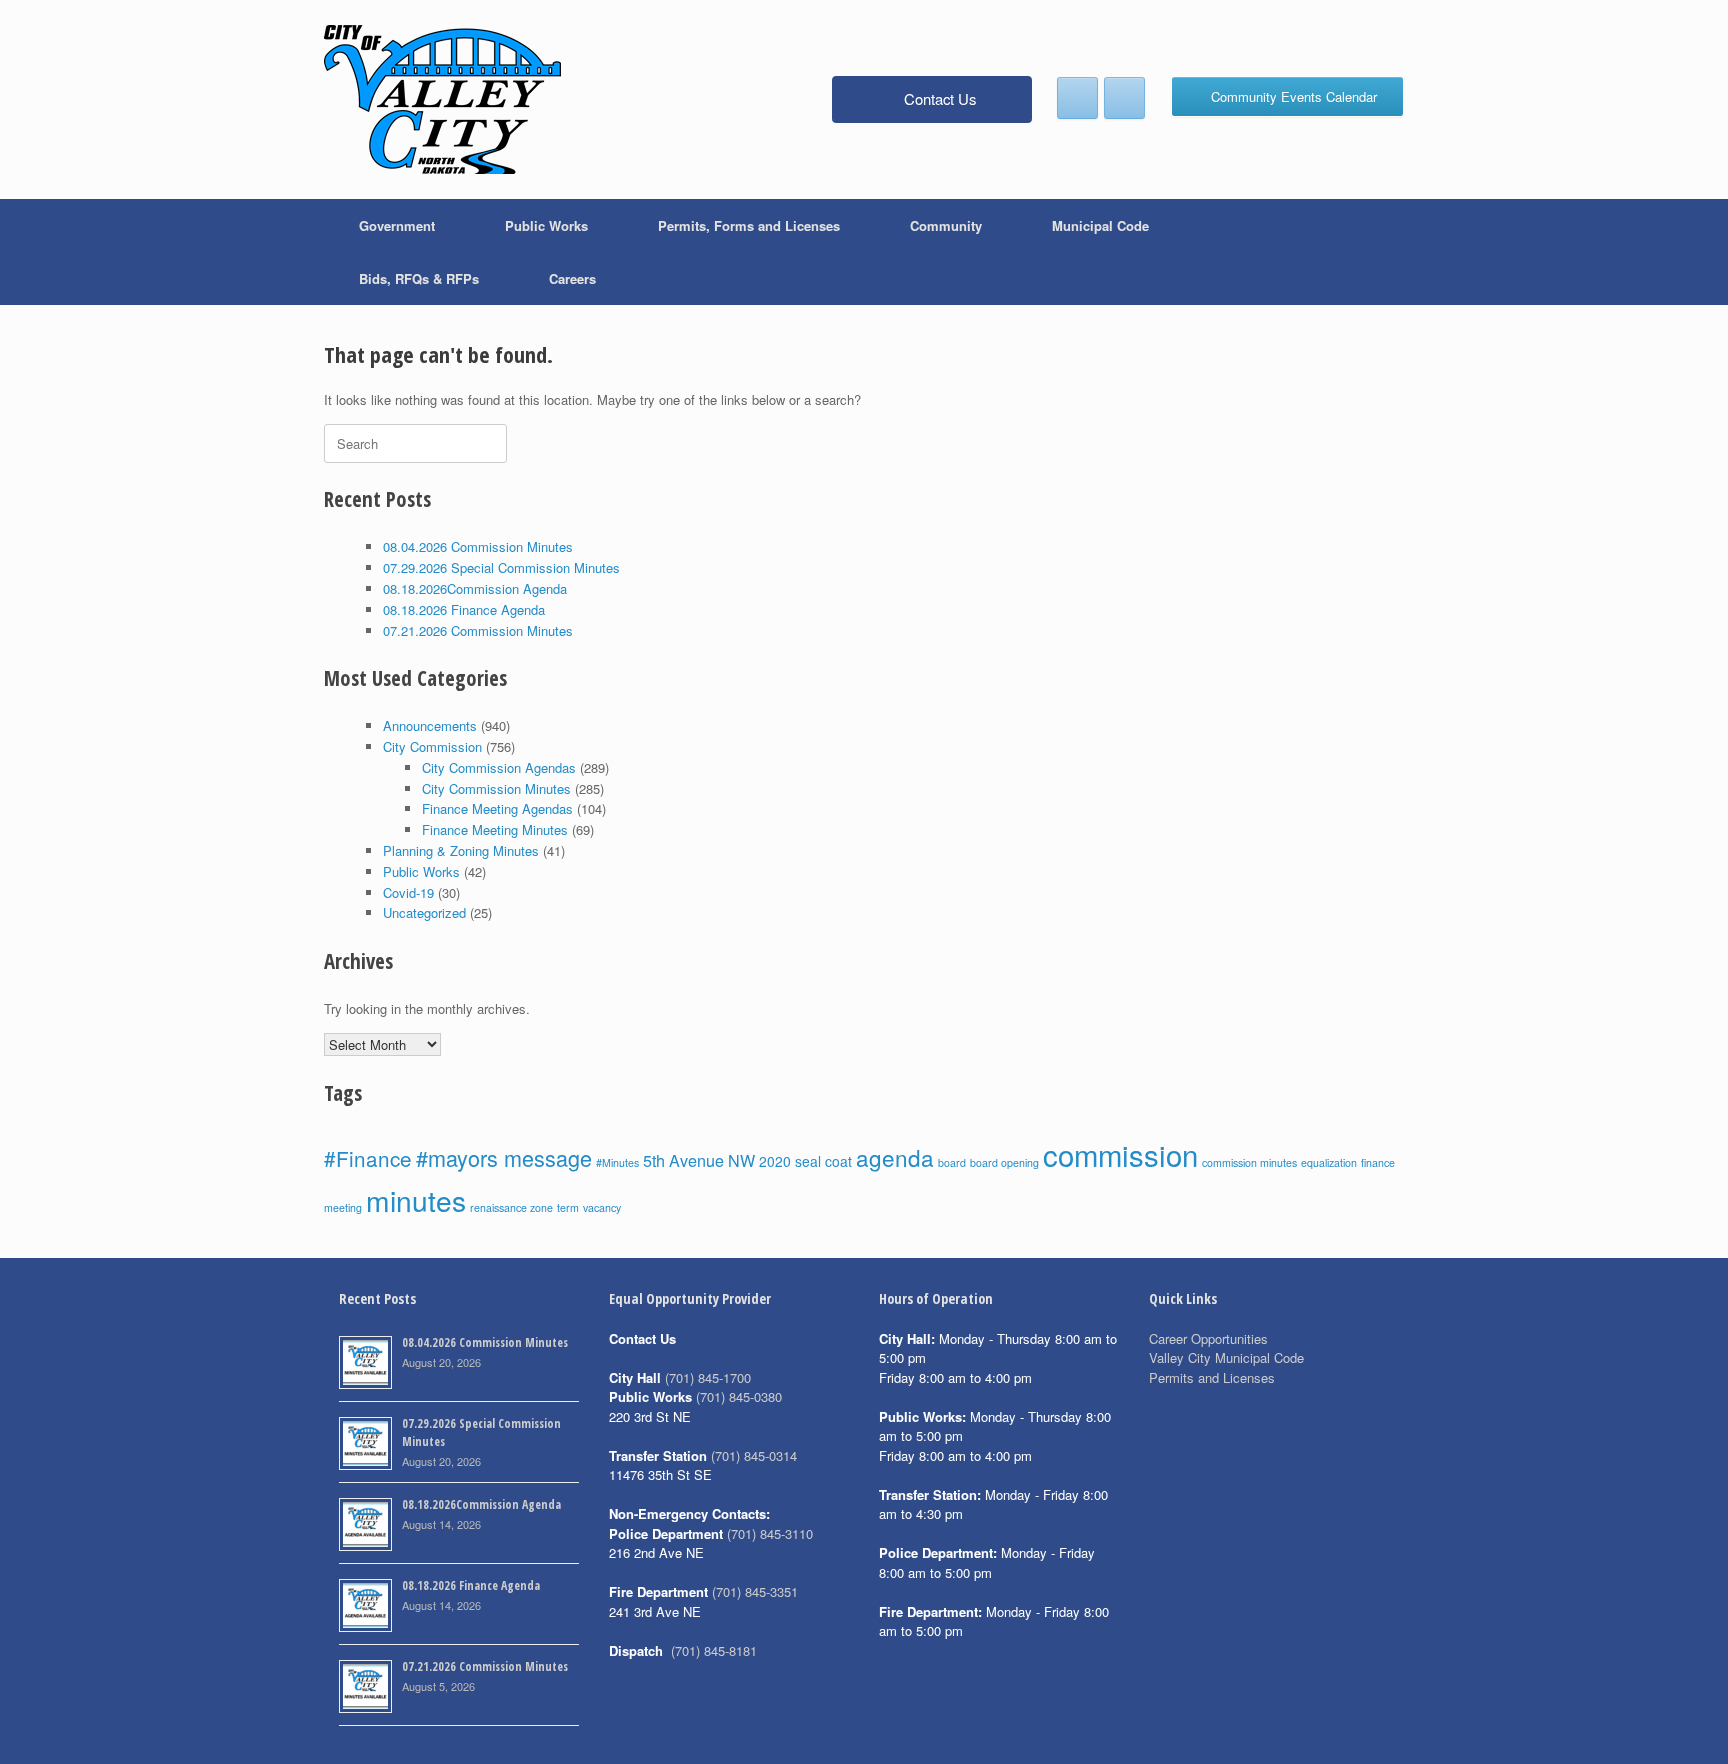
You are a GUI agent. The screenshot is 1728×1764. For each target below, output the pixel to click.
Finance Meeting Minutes (495, 829)
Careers (572, 278)
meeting (343, 1207)
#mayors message (504, 1157)
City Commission (432, 746)
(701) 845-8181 (714, 1650)
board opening (1004, 1162)
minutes (416, 1200)
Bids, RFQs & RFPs (419, 278)
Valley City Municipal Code (1226, 1357)
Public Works (546, 225)
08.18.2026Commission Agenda (475, 588)
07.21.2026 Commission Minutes (478, 630)
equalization (1329, 1162)
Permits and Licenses (1212, 1377)
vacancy (602, 1207)
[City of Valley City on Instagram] (1124, 98)
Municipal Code (1100, 225)
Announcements (430, 725)
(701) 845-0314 (754, 1455)
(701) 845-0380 (739, 1396)
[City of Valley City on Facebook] (1077, 98)
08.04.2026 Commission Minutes (478, 546)
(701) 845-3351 (755, 1591)
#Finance (368, 1158)
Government (397, 225)
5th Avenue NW (699, 1160)
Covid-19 (408, 892)
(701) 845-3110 (770, 1533)
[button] (1374, 252)
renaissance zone (511, 1207)
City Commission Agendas (499, 767)
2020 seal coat (805, 1161)
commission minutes (1249, 1162)
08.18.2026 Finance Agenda (464, 609)
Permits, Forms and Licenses (749, 225)
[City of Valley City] (442, 99)
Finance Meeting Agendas (497, 808)
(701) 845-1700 (708, 1377)
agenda (895, 1157)
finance (1378, 1162)
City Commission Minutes (496, 788)
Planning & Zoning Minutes (461, 850)
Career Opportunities (1208, 1338)
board (952, 1162)
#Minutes (617, 1162)
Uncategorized (424, 912)
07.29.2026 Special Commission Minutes (501, 567)
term (568, 1207)
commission (1120, 1154)
